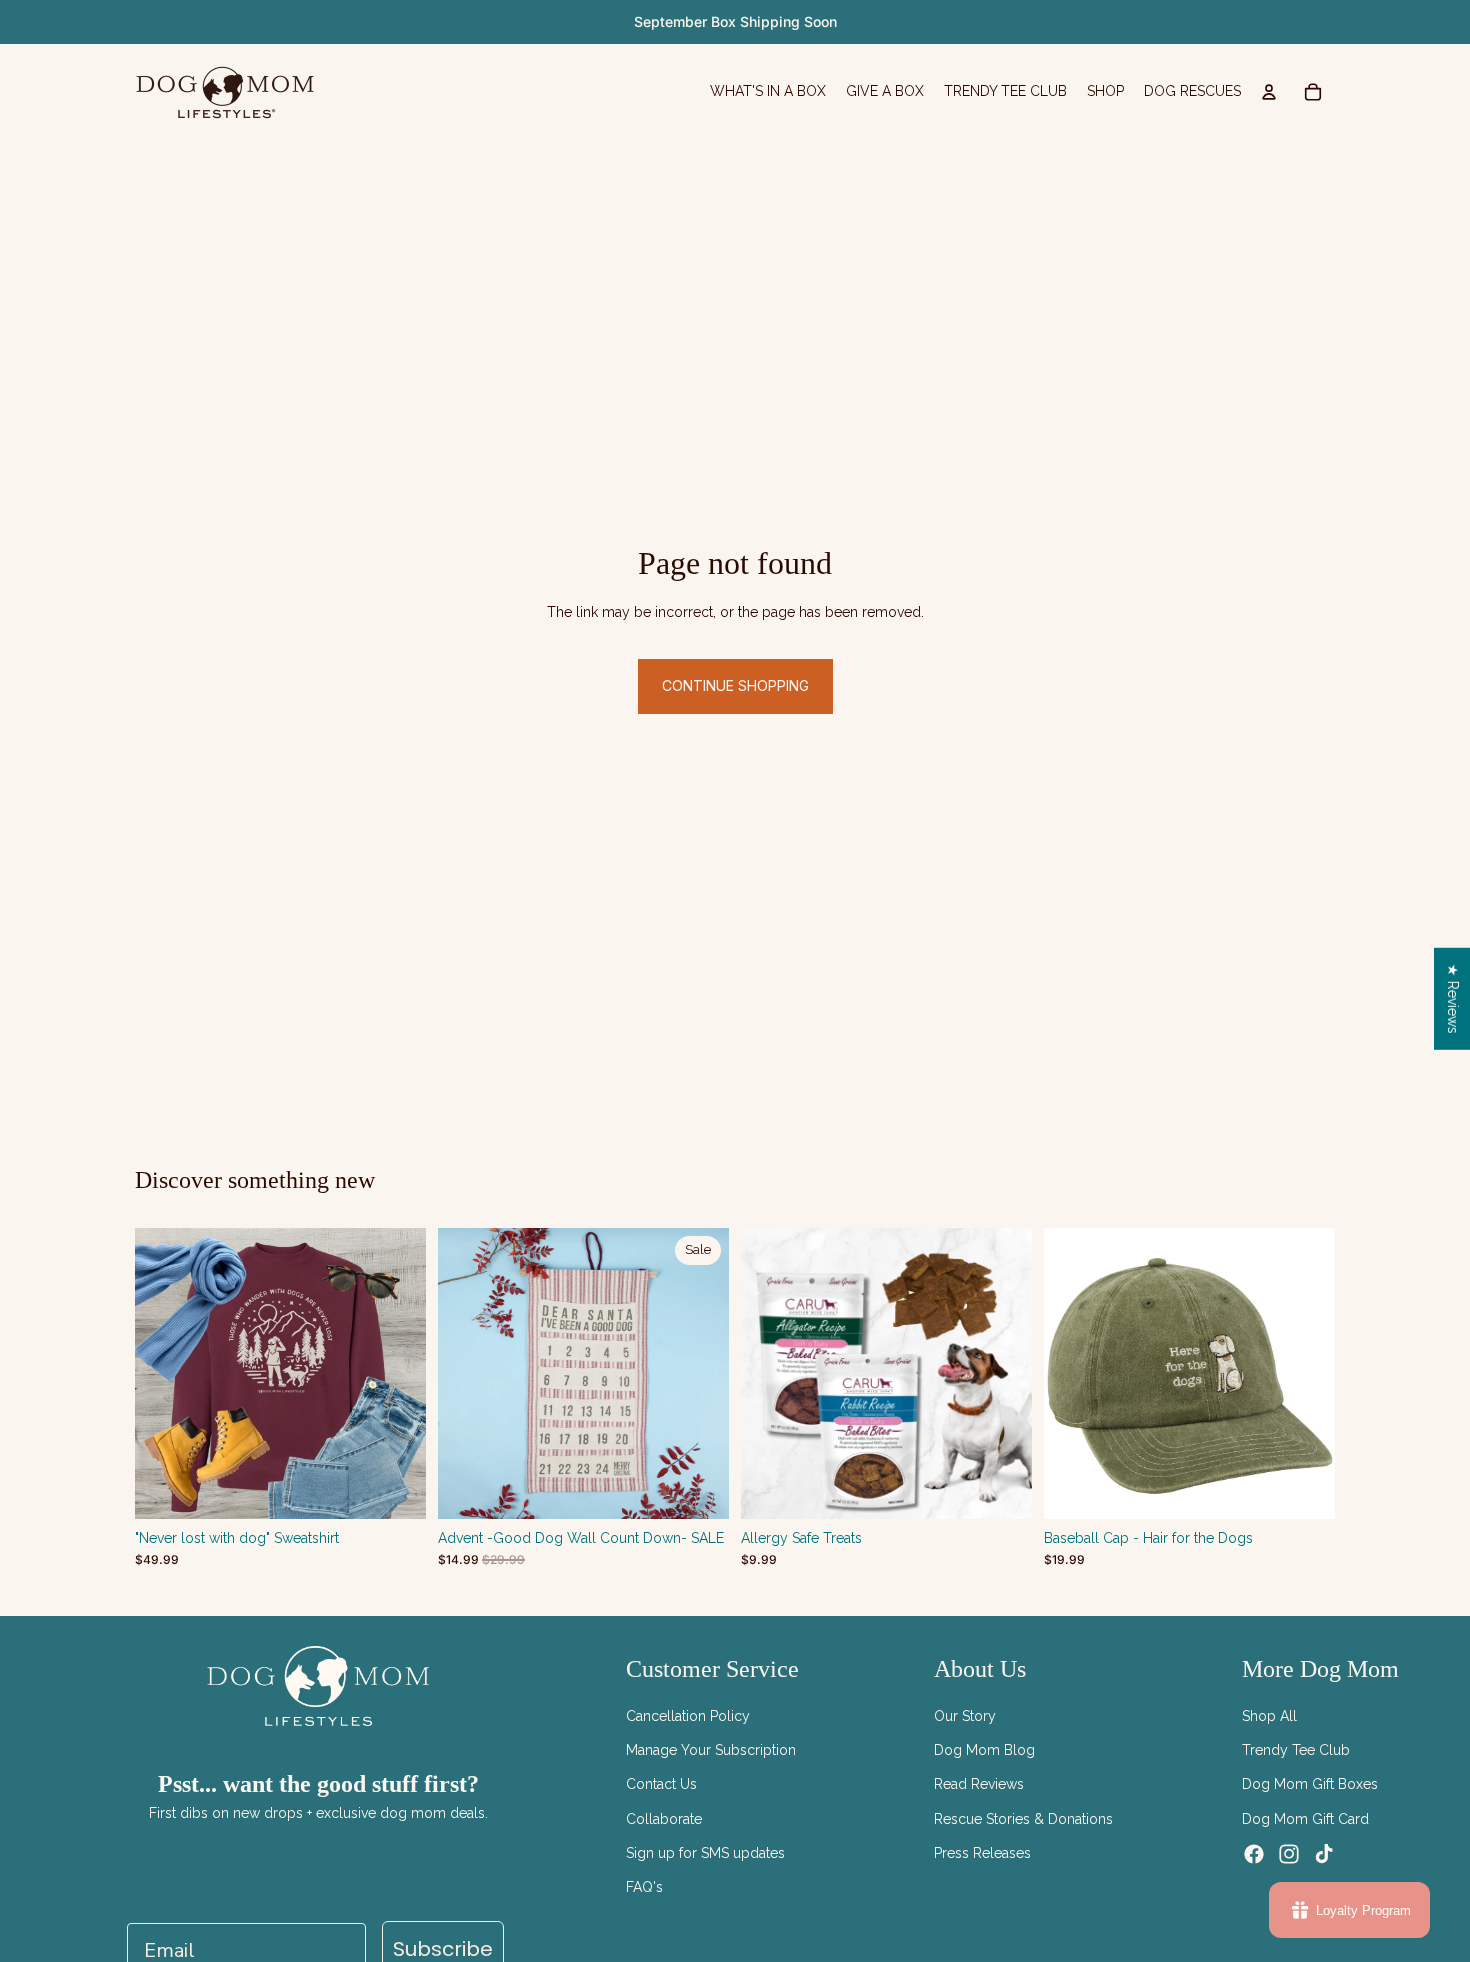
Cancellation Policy (688, 1716)
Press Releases (982, 1853)
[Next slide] (1002, 1374)
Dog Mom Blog (984, 1750)
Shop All (1269, 1716)
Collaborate (664, 1819)
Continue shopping (735, 685)
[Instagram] (1289, 1854)
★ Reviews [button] (1453, 999)
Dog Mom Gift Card (1305, 1819)
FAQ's (644, 1887)
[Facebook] (1254, 1854)
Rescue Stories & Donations (1023, 1819)
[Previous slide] (771, 1374)
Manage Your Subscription (711, 1750)
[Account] (1269, 92)
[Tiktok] (1324, 1854)
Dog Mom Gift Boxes (1310, 1784)
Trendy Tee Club (1296, 1750)
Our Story (965, 1716)
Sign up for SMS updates (705, 1853)
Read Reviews (979, 1784)
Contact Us (661, 1784)
